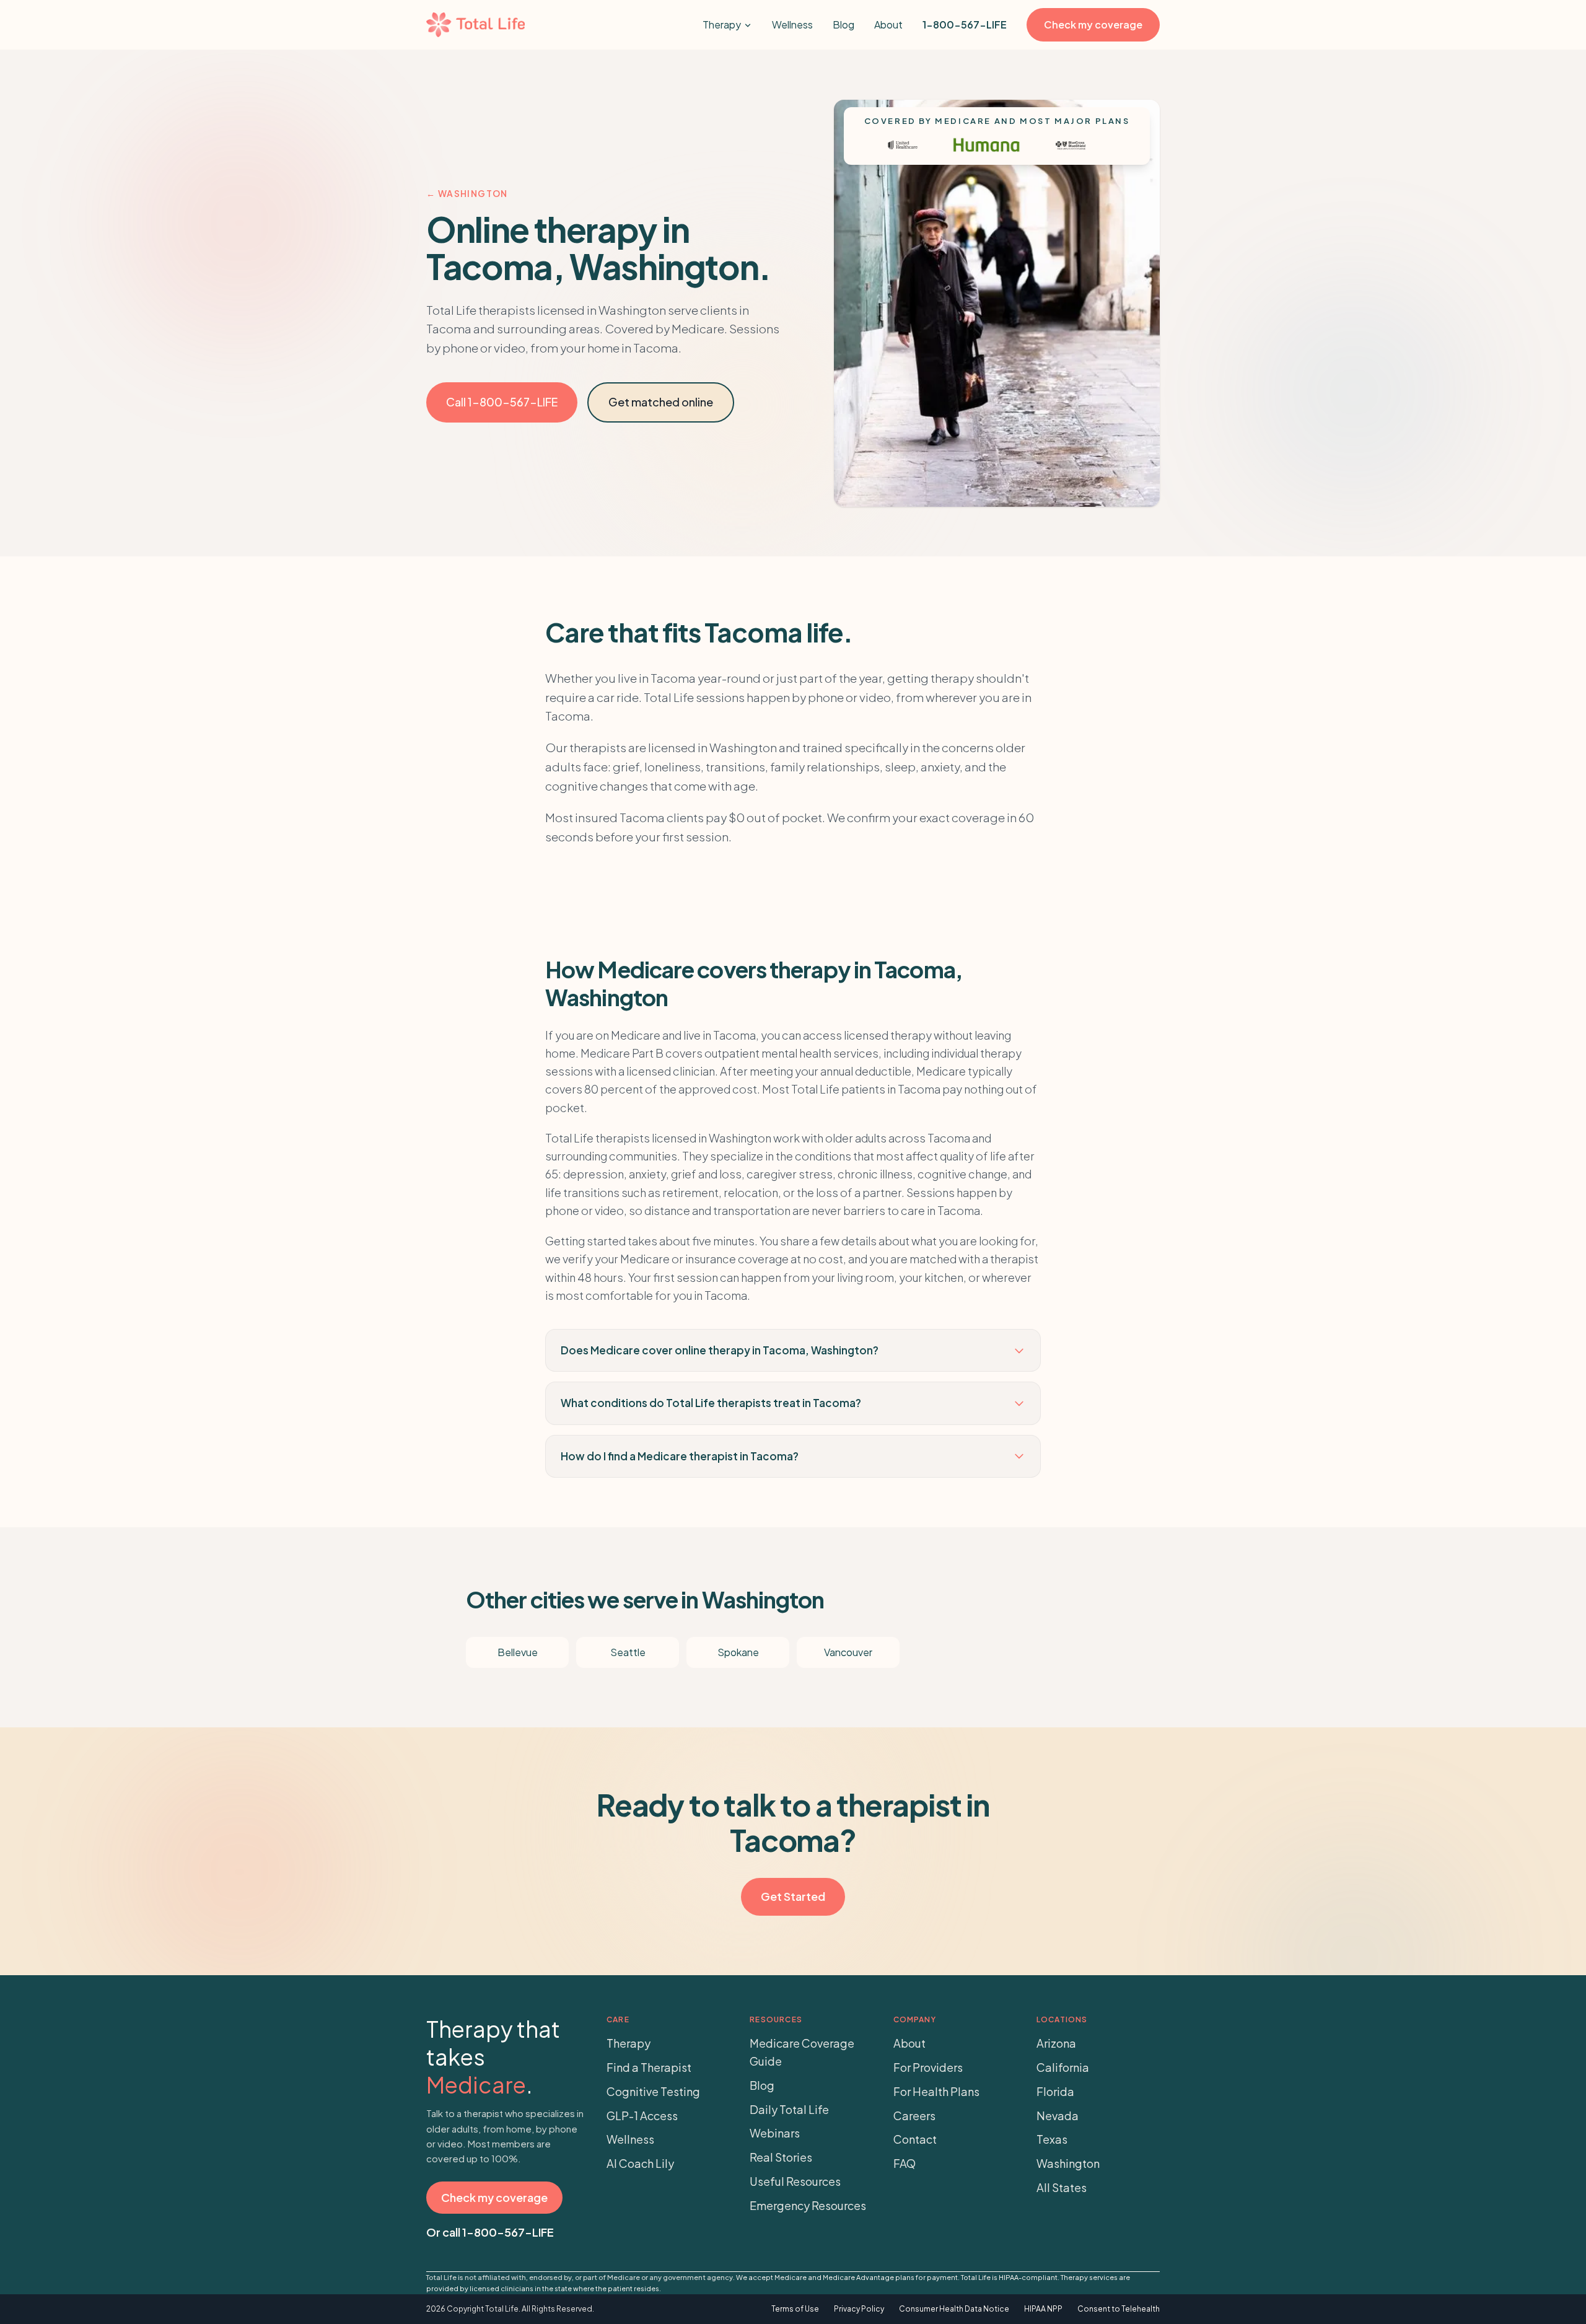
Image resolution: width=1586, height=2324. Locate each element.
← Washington (467, 193)
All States (1062, 2187)
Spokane (738, 1652)
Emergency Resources (808, 2205)
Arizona (1056, 2043)
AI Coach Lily (640, 2163)
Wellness (792, 24)
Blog (843, 24)
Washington (1068, 2163)
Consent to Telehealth (1119, 2309)
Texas (1052, 2139)
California (1063, 2067)
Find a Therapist (649, 2067)
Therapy (722, 24)
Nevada (1058, 2116)
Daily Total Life (789, 2109)
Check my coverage (1093, 24)
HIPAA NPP (1043, 2309)
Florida (1055, 2091)
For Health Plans (936, 2091)
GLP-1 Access (642, 2116)
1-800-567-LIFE (965, 24)
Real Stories (781, 2157)
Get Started (793, 1896)
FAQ (905, 2163)
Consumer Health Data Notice (954, 2309)
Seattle (628, 1652)
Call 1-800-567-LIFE (502, 402)
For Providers (928, 2067)
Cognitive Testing (653, 2091)
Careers (914, 2116)
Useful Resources (795, 2181)
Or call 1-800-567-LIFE (490, 2232)
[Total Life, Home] (475, 25)
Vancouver (848, 1652)
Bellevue (518, 1652)
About (888, 24)
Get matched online (661, 402)
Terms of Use (795, 2309)
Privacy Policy (859, 2309)
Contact (915, 2139)
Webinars (775, 2133)
